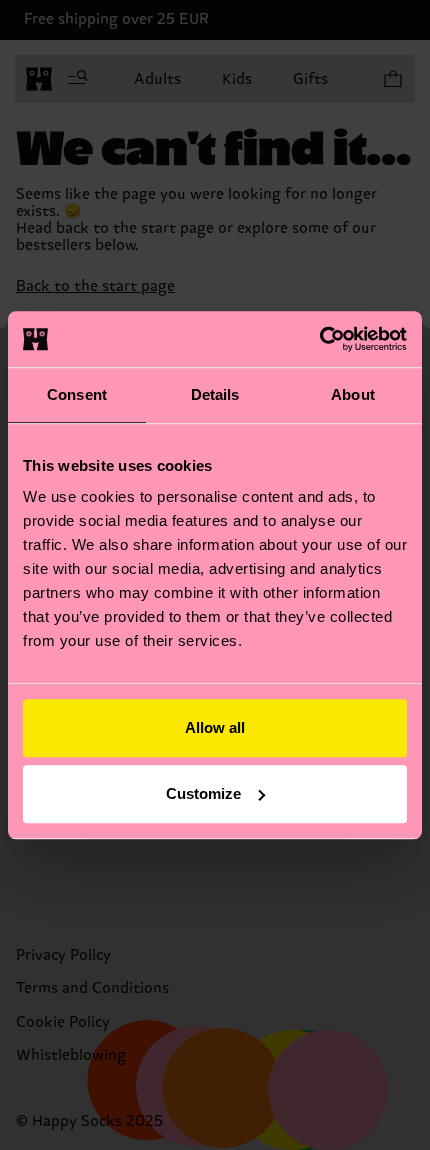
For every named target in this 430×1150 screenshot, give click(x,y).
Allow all (215, 727)
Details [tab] (215, 394)
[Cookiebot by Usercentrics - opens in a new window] (319, 339)
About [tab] (353, 394)
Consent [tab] (77, 394)
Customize (203, 793)
